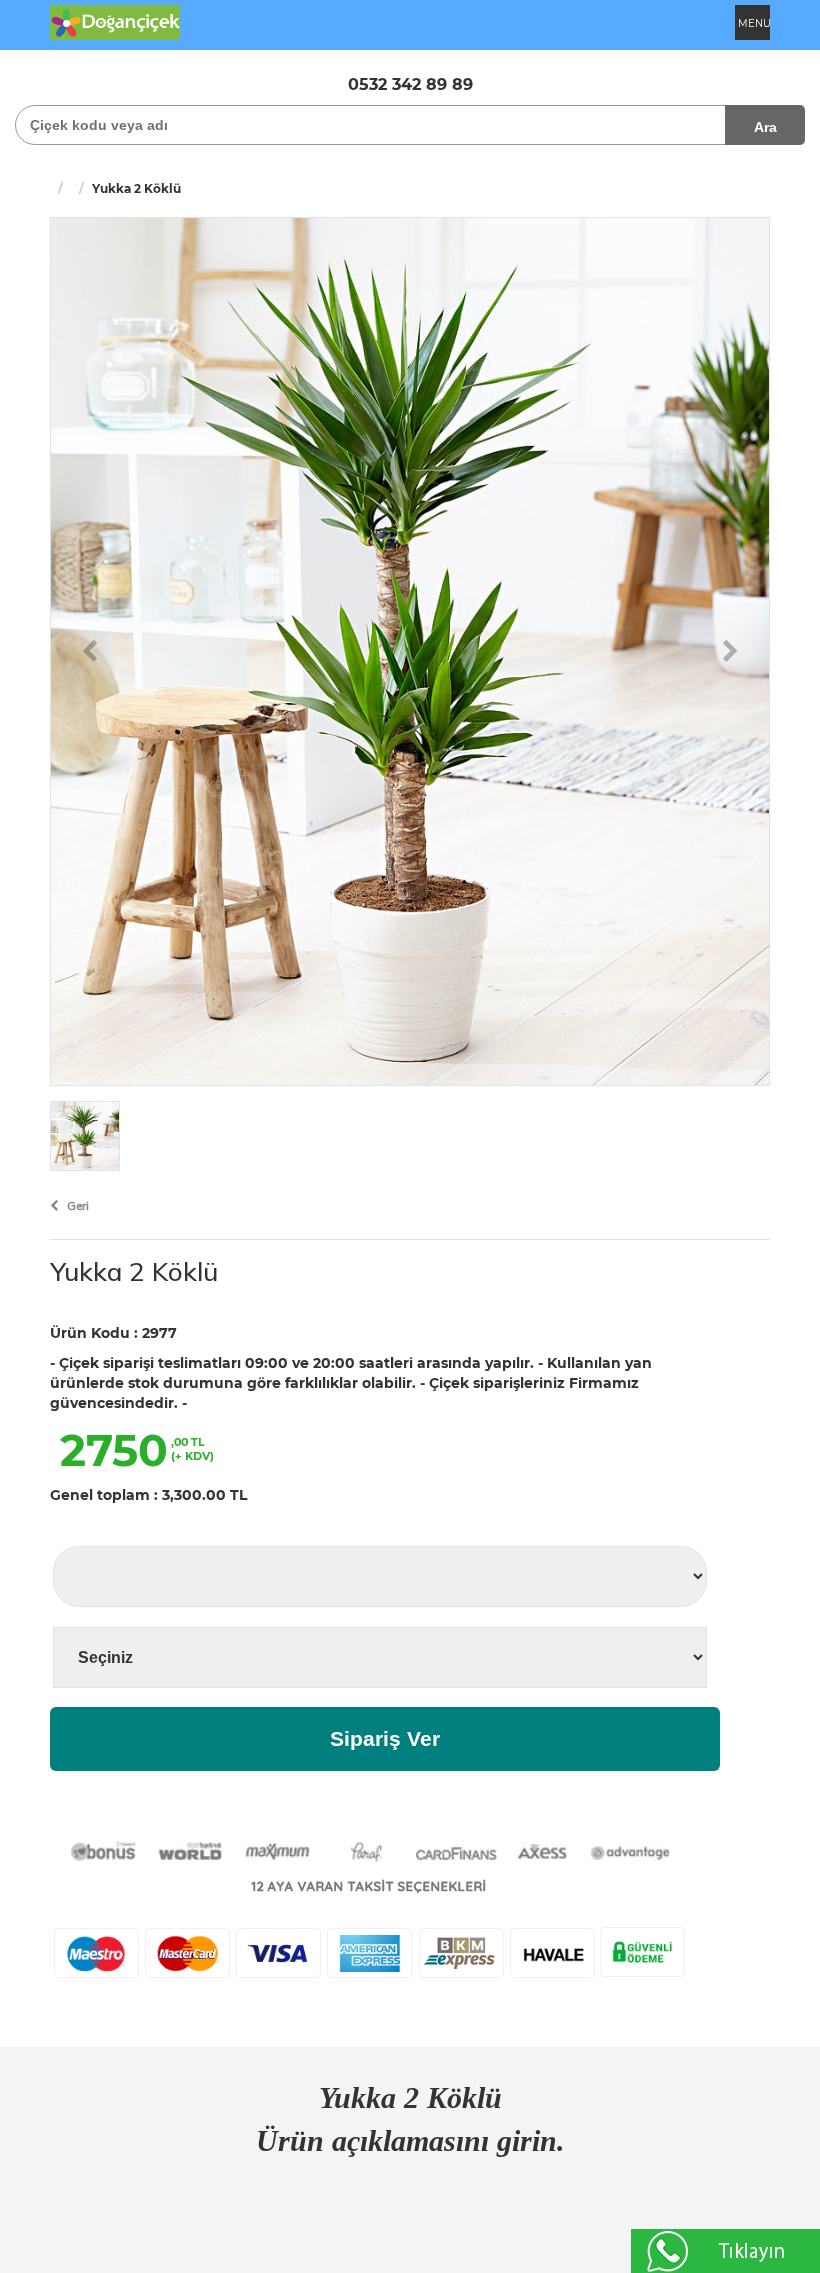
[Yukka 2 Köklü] (410, 650)
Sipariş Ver (385, 1738)
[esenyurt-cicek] (115, 21)
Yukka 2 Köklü (134, 1271)
